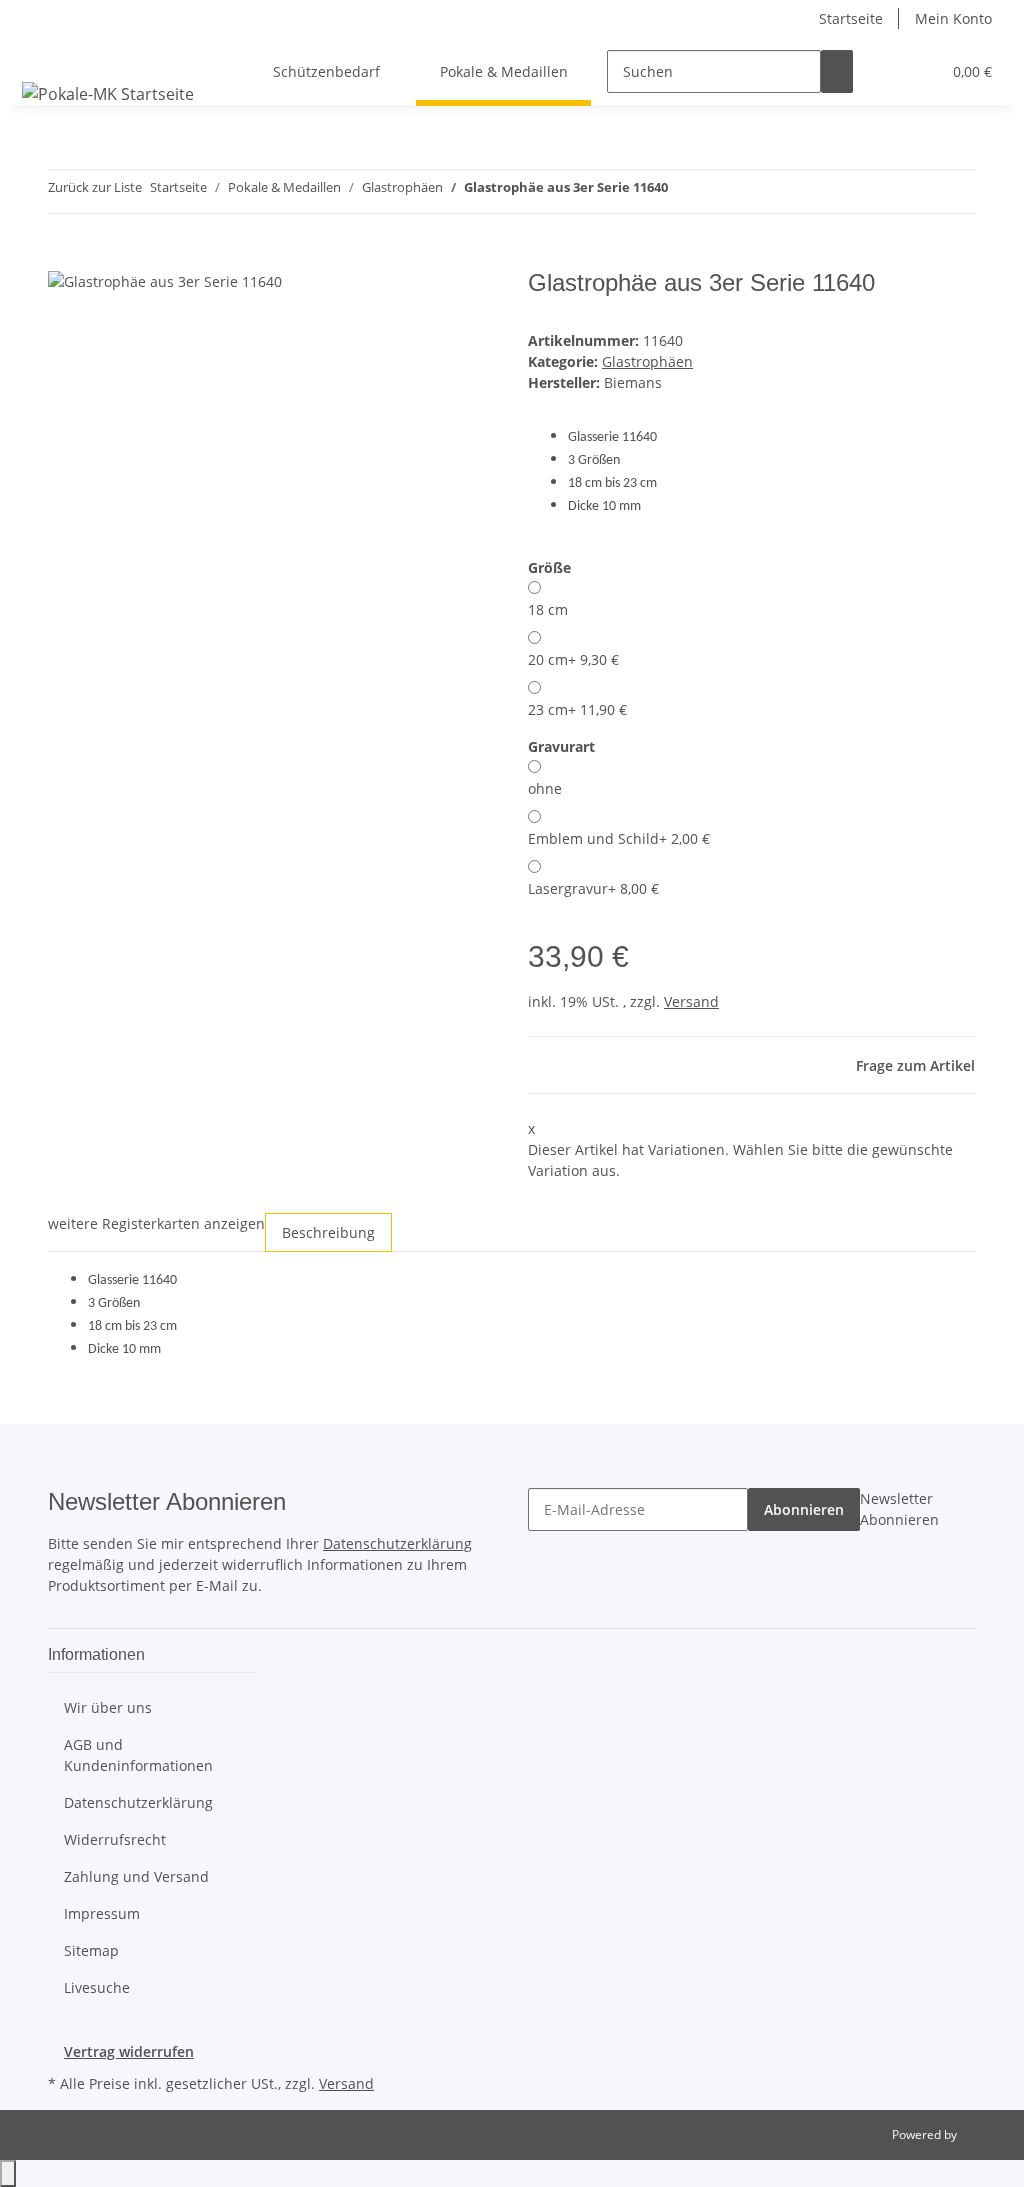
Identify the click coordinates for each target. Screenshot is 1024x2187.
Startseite (851, 18)
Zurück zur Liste (95, 187)
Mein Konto (953, 18)
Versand (691, 1001)
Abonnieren (804, 1509)
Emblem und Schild (619, 838)
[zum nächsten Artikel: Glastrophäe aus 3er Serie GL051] (720, 191)
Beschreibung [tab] (328, 1232)
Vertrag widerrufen (129, 2051)
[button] (885, 71)
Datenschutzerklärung (397, 1543)
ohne (545, 788)
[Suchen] (837, 71)
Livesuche (97, 1987)
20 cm (573, 659)
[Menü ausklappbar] (41, 54)
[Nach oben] (8, 2173)
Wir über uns (108, 1707)
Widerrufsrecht (115, 1839)
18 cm (548, 609)
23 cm (577, 709)
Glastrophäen (647, 361)
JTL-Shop (984, 2134)
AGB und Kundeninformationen (138, 1755)
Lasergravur (593, 888)
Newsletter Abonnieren (899, 1509)
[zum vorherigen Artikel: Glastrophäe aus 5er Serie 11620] (684, 191)
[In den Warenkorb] (64, 258)
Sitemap (91, 1950)
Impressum (102, 1913)
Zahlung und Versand (136, 1876)
